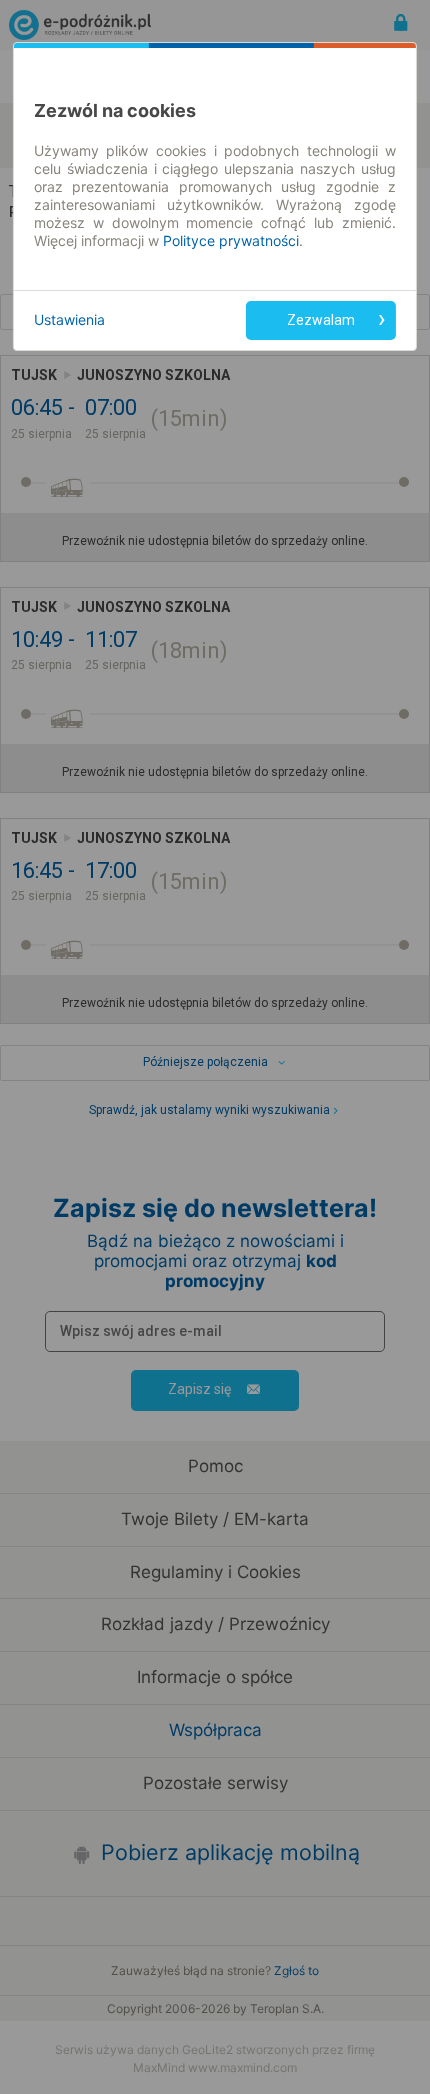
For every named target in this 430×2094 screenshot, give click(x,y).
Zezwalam (321, 320)
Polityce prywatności (231, 240)
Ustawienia (69, 319)
